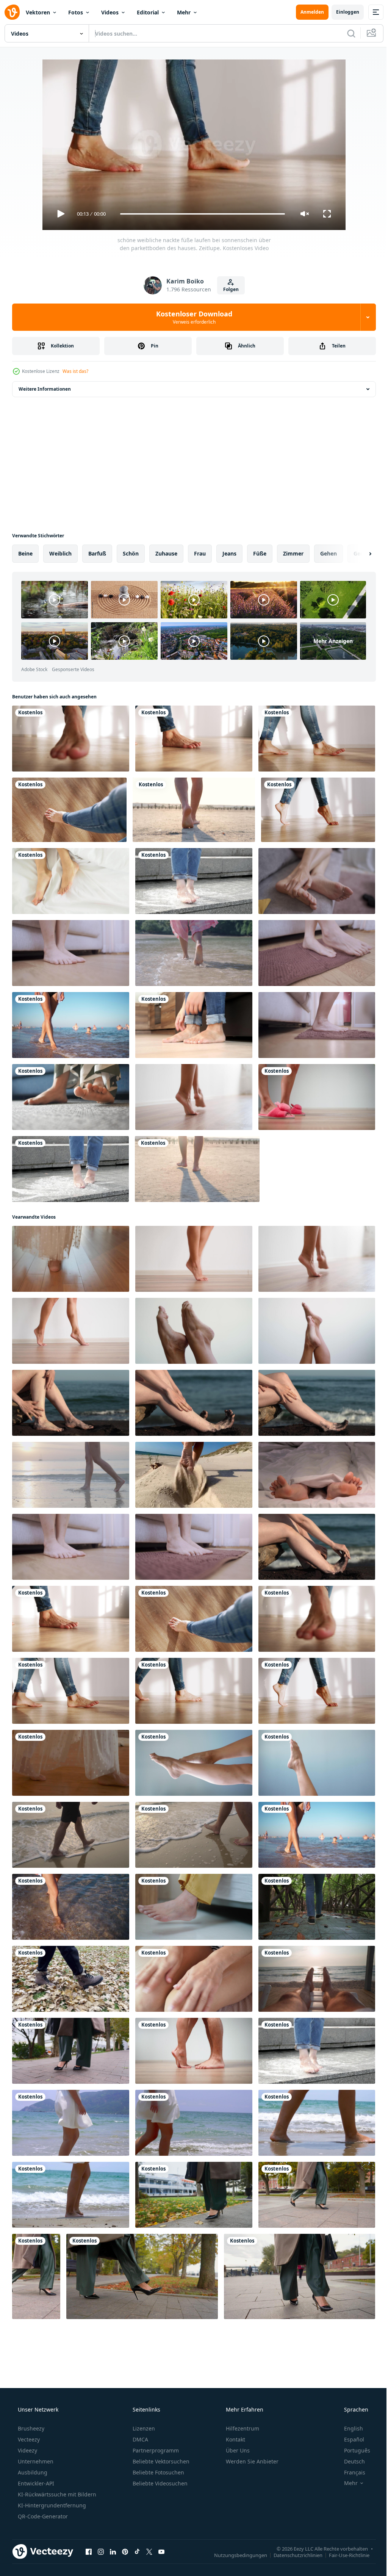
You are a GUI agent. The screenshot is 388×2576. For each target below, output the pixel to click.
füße (260, 553)
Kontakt (235, 2439)
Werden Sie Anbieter (251, 2461)
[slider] (200, 214)
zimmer (293, 553)
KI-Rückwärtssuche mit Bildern (56, 2494)
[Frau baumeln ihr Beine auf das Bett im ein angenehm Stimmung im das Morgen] (194, 1907)
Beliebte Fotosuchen (158, 2472)
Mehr (184, 12)
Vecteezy (28, 2439)
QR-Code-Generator (42, 2516)
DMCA (140, 2439)
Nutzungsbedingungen (235, 2555)
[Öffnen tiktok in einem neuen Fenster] (137, 2551)
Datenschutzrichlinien (292, 2555)
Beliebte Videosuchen (159, 2483)
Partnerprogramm (155, 2450)
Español (349, 2439)
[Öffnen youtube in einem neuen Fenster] (161, 2551)
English (349, 2428)
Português (352, 2450)
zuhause (166, 553)
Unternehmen (35, 2461)
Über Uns (237, 2450)
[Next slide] (358, 554)
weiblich (60, 553)
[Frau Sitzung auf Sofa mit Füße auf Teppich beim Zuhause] (71, 1097)
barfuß (97, 553)
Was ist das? (75, 371)
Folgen (228, 289)
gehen (329, 553)
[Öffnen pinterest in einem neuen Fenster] (125, 2551)
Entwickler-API (35, 2483)
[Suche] (346, 33)
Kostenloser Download (191, 317)
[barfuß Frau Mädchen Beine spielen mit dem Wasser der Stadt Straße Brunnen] (194, 881)
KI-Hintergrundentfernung (51, 2505)
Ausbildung (32, 2472)
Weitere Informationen (45, 389)
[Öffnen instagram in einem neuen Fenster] (101, 2551)
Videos (110, 12)
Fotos (76, 12)
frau (200, 553)
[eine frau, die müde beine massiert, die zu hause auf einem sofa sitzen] (194, 1025)
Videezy (27, 2450)
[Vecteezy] (12, 12)
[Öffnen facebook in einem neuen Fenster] (89, 2551)
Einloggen (342, 12)
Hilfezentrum (242, 2428)
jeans (229, 553)
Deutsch (350, 2461)
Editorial (148, 12)
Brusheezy (30, 2428)
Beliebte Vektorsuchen (160, 2461)
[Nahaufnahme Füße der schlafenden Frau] (71, 881)
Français (350, 2472)
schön (131, 553)
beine (25, 553)
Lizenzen (143, 2428)
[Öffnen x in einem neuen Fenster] (149, 2551)
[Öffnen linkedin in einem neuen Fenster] (113, 2551)
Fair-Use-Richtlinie (343, 2555)
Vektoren (38, 12)
